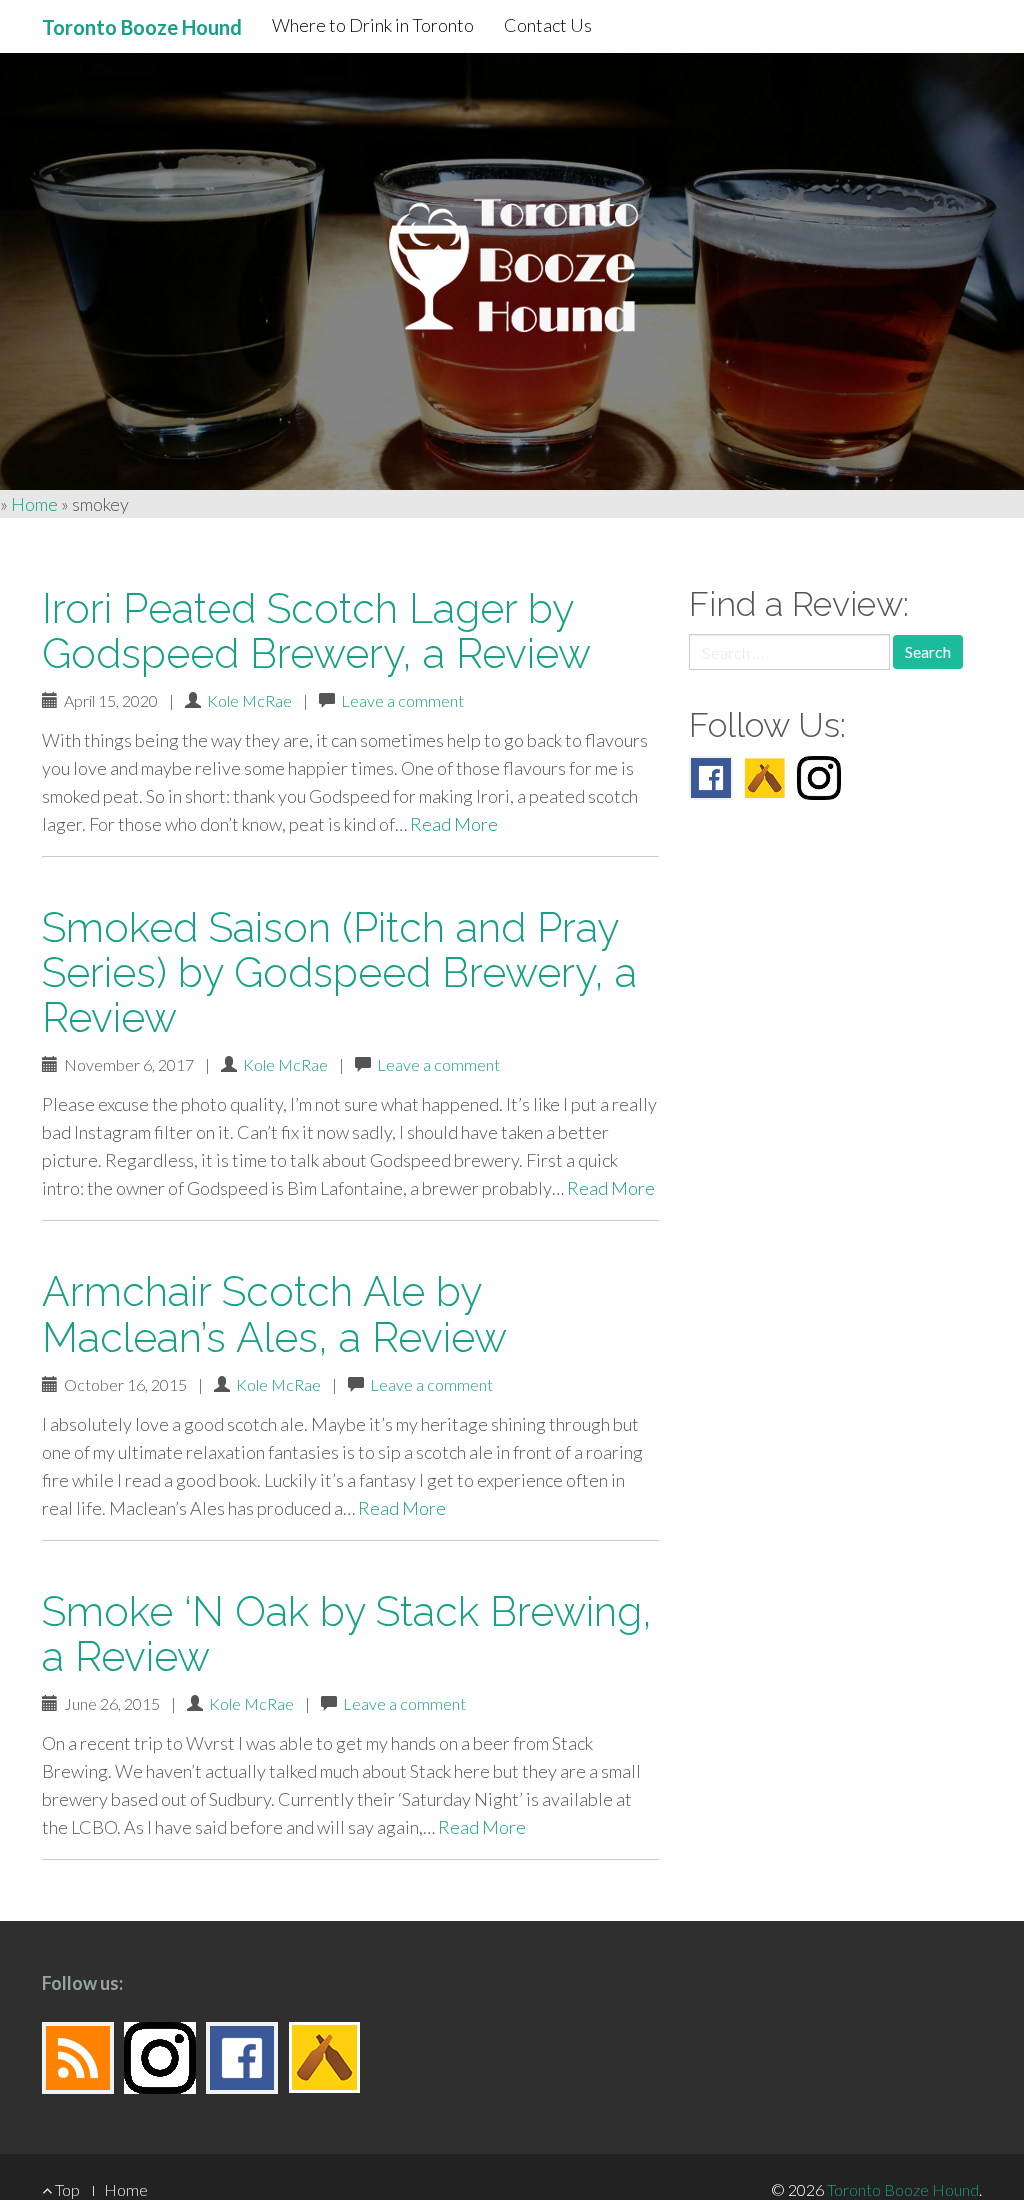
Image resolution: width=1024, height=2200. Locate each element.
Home (34, 504)
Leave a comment (402, 700)
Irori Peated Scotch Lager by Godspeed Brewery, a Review (316, 631)
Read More (454, 824)
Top (66, 2189)
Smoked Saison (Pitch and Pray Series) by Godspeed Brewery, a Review (339, 972)
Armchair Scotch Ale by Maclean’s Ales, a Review (274, 1314)
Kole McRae (249, 700)
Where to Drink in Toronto (373, 25)
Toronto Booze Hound (903, 2189)
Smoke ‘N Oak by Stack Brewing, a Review (347, 1634)
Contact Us (548, 25)
